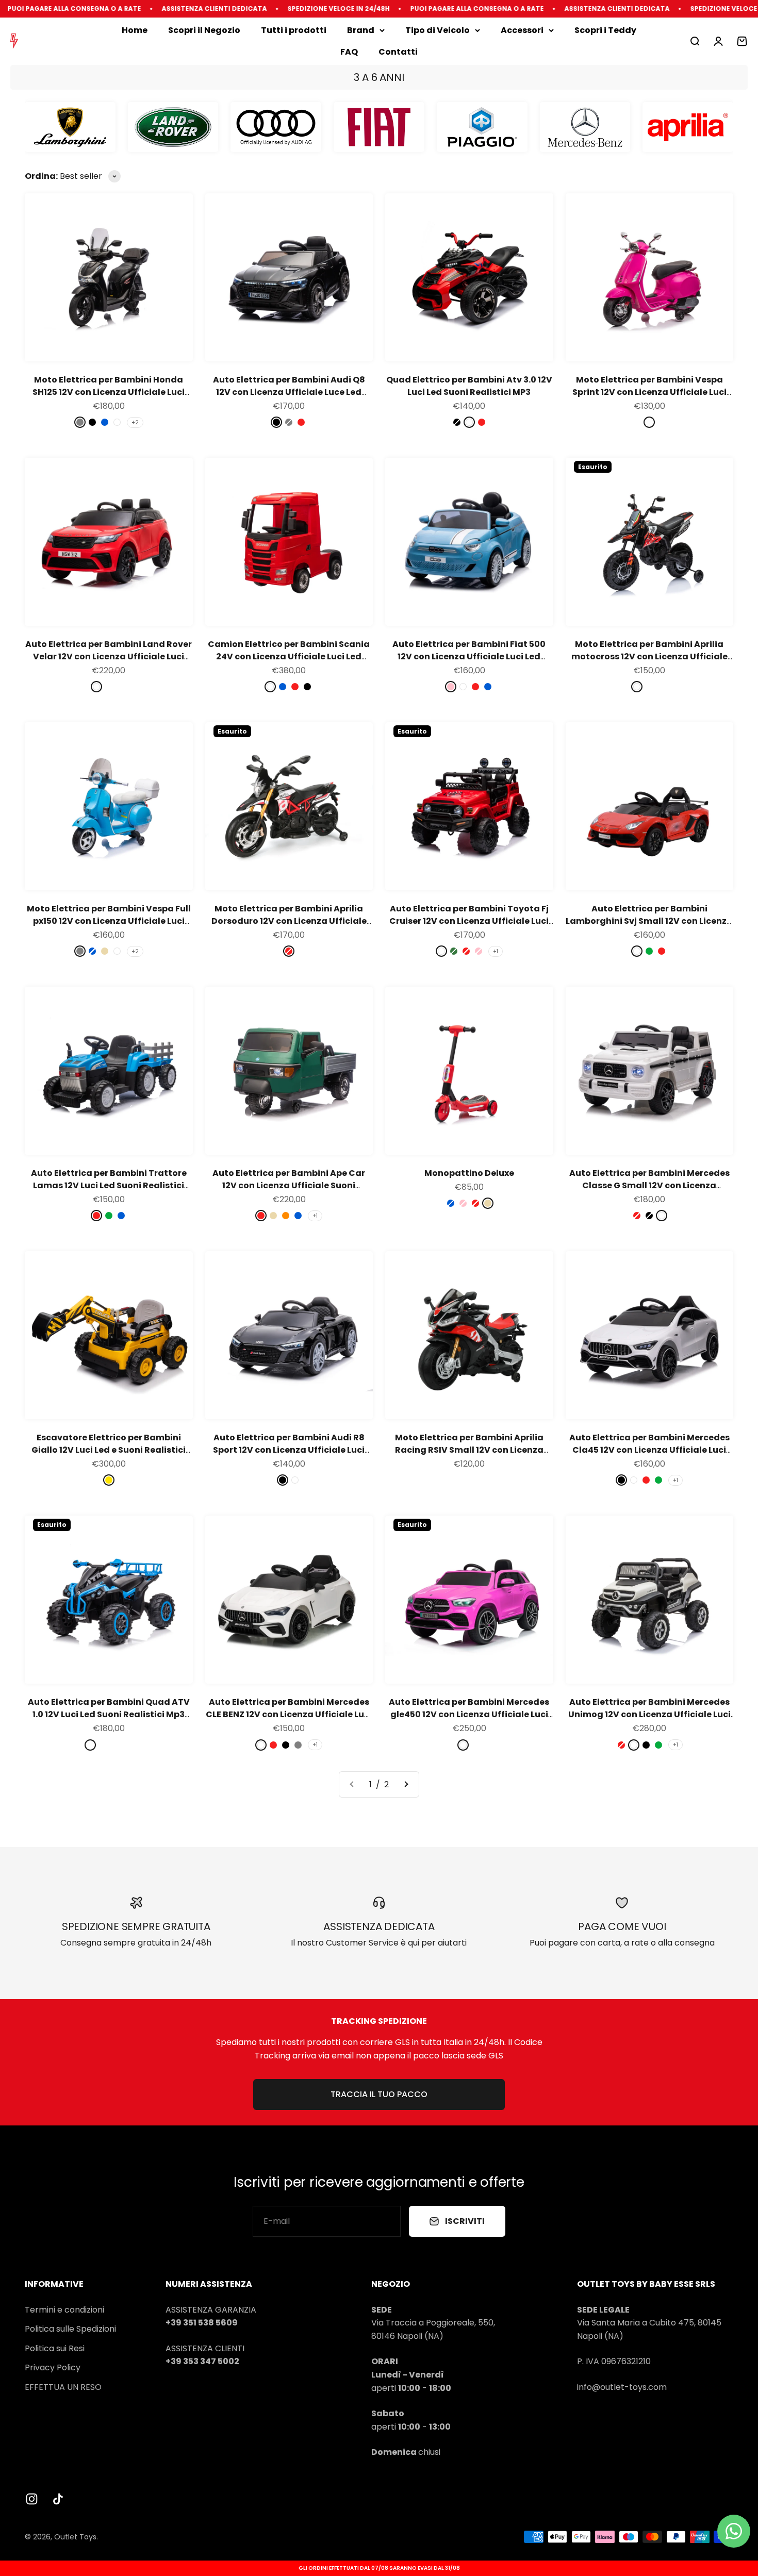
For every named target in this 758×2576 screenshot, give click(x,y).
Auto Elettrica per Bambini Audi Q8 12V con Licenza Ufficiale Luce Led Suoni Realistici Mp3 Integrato (289, 392)
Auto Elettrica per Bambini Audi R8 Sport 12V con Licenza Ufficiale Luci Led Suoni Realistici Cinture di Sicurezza (289, 1456)
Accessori (522, 30)
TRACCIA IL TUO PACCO (379, 2094)
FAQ (349, 52)
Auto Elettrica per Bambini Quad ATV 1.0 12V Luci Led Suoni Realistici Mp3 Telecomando (109, 1714)
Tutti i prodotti (294, 30)
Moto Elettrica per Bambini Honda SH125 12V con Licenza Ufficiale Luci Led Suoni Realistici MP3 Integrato (109, 392)
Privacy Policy (53, 2367)
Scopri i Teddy (605, 30)
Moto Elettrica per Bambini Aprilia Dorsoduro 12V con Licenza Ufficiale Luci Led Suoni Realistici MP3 (289, 921)
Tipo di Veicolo (438, 30)
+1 (496, 951)
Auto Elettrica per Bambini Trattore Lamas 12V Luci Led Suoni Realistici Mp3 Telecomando (109, 1185)
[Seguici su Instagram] (32, 2499)
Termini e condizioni (64, 2310)
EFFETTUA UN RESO (63, 2387)
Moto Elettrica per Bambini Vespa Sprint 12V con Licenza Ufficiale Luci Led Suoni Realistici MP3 (649, 392)
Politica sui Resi (55, 2348)
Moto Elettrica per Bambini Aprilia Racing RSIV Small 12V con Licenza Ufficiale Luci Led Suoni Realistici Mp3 (469, 1450)
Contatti (398, 52)
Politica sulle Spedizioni (70, 2329)
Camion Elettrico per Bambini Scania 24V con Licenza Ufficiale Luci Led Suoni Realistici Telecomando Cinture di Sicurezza (289, 663)
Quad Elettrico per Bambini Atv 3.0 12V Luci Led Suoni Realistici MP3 (469, 386)
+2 (135, 422)
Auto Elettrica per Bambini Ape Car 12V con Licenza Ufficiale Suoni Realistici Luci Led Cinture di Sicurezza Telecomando (289, 1192)
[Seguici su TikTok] (58, 2499)
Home (135, 30)
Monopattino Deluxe (469, 1173)
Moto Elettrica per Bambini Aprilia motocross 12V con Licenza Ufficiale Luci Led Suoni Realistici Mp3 (649, 657)
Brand (361, 30)
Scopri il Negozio (204, 30)
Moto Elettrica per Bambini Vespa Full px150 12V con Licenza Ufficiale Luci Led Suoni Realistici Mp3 (109, 921)
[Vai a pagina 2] (406, 1785)
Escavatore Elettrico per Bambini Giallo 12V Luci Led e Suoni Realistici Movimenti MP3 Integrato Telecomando (109, 1456)
